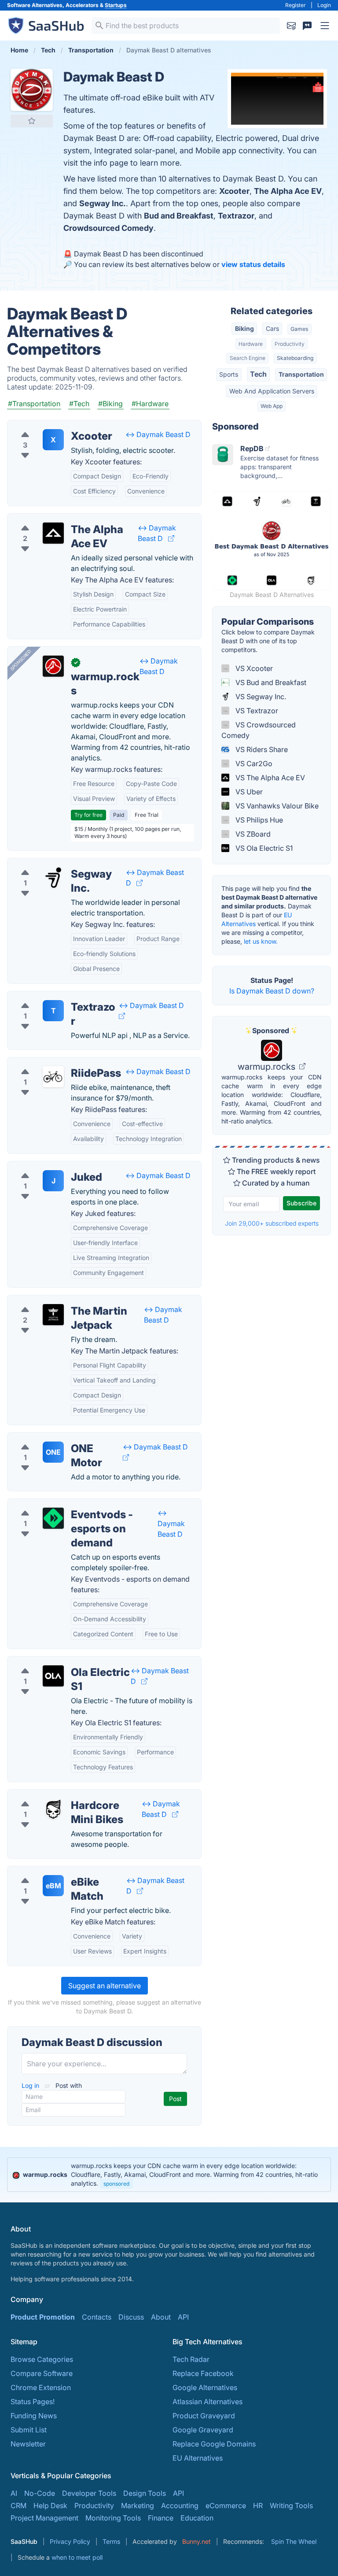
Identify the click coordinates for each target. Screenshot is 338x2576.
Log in (31, 2085)
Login (324, 5)
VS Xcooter (253, 668)
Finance (161, 2518)
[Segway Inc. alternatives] (53, 878)
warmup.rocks (268, 1067)
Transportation (301, 374)
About (161, 2317)
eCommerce (226, 2506)
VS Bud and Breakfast (270, 682)
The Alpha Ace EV (288, 191)
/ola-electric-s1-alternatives (60, 1662)
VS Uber (248, 792)
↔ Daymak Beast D (158, 434)
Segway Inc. (103, 203)
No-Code (40, 2493)
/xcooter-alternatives (49, 426)
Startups (116, 5)
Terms (111, 2541)
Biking (244, 328)
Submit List (29, 2430)
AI (14, 2493)
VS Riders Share (261, 749)
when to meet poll (77, 2557)
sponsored (116, 2184)
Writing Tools (291, 2506)
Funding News (34, 2416)
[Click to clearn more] (169, 2175)
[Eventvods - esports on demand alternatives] (53, 1518)
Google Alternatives (205, 2387)
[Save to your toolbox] (32, 121)
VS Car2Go (253, 764)
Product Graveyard (204, 2416)
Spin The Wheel (294, 2541)
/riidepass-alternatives (51, 1063)
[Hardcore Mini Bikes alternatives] (53, 1809)
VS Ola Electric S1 (263, 848)
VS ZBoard (252, 834)
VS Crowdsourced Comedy (259, 730)
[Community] (307, 26)
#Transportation (34, 404)
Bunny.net (197, 2541)
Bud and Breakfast (179, 216)
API (183, 2317)
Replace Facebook (203, 2373)
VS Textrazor (256, 711)
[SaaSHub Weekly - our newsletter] (291, 26)
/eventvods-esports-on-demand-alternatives (88, 1504)
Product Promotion (43, 2317)
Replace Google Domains (214, 2444)
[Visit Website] (171, 538)
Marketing (138, 2506)
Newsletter (28, 2444)
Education (197, 2518)
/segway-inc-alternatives (55, 864)
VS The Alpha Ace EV (269, 778)
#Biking (110, 404)
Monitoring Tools (113, 2518)
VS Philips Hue (258, 820)
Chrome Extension (41, 2387)
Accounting (180, 2506)
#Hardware (150, 404)
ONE (53, 1452)
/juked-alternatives (45, 1167)
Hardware (251, 344)
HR (258, 2506)
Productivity (290, 344)
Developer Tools (89, 2493)
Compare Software (42, 2373)
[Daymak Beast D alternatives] (32, 90)
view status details (253, 264)
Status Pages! (33, 2402)
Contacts (97, 2317)
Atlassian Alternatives (208, 2402)
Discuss (131, 2317)
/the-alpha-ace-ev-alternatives (65, 519)
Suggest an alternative (105, 1986)
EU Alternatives (198, 2458)
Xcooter (234, 191)
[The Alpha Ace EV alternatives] (53, 533)
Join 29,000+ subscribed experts (272, 1223)
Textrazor (236, 216)
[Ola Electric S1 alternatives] (53, 1676)
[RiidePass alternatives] (53, 1077)
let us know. (261, 941)
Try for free (88, 815)
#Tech (79, 404)
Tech (258, 374)
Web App (272, 406)
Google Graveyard (203, 2430)
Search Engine (248, 358)
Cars (272, 328)
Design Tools (145, 2493)
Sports (229, 374)
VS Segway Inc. (260, 697)
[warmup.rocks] (53, 666)
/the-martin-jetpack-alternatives (67, 1301)
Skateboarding (295, 358)
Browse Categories (42, 2359)
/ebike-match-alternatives (57, 1872)
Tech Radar (191, 2359)
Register (296, 5)
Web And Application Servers (272, 391)
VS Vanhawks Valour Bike (276, 806)
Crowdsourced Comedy (108, 228)
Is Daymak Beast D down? (272, 991)
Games (299, 329)
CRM (18, 2506)
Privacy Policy (70, 2541)
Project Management (44, 2518)
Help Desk (50, 2506)
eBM (53, 1886)
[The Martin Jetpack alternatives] (53, 1315)
